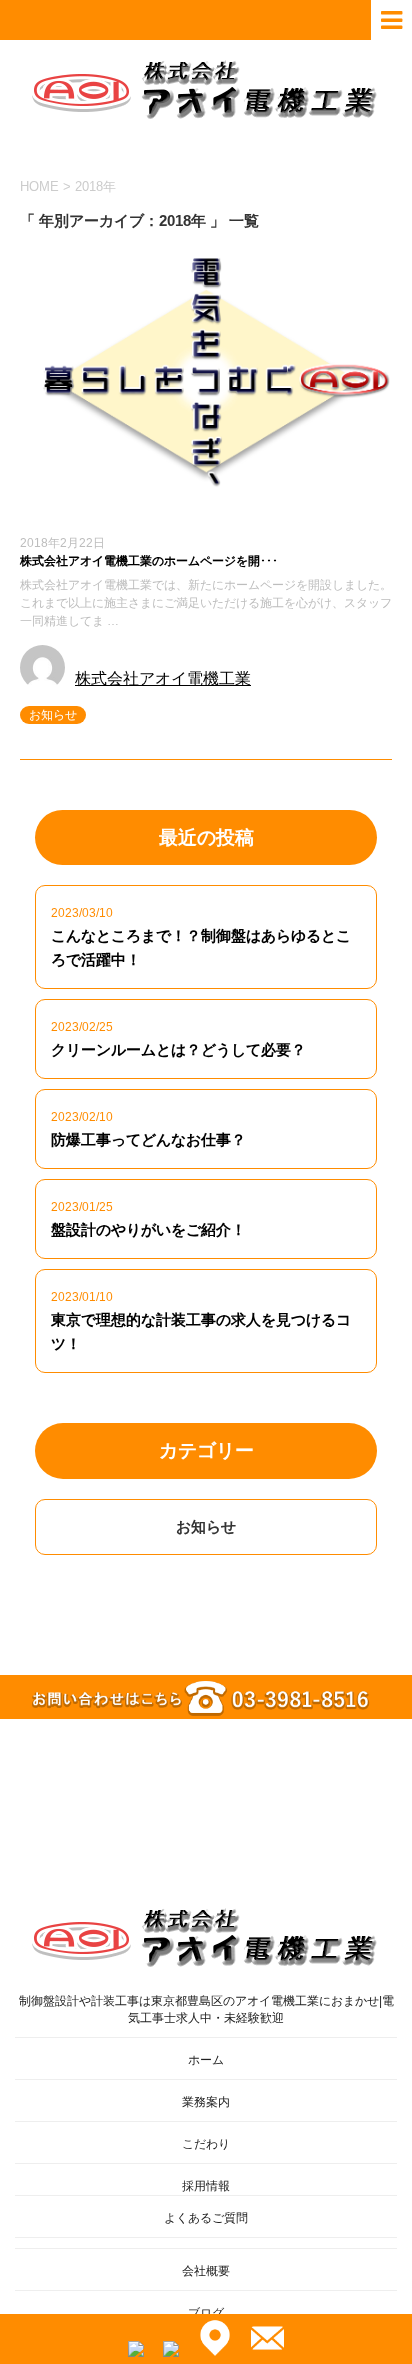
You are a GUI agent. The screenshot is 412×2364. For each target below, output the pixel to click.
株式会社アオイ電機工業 (163, 678)
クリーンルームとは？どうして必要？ (178, 1049)
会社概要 (206, 2271)
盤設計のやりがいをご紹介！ (148, 1229)
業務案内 (206, 2102)
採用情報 (206, 2186)
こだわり (206, 2144)
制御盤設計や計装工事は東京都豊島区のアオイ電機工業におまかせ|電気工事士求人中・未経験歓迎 (206, 2009)
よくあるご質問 (206, 2218)
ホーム (206, 2060)
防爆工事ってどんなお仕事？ (148, 1139)
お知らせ (53, 715)
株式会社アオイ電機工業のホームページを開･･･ (149, 561)
